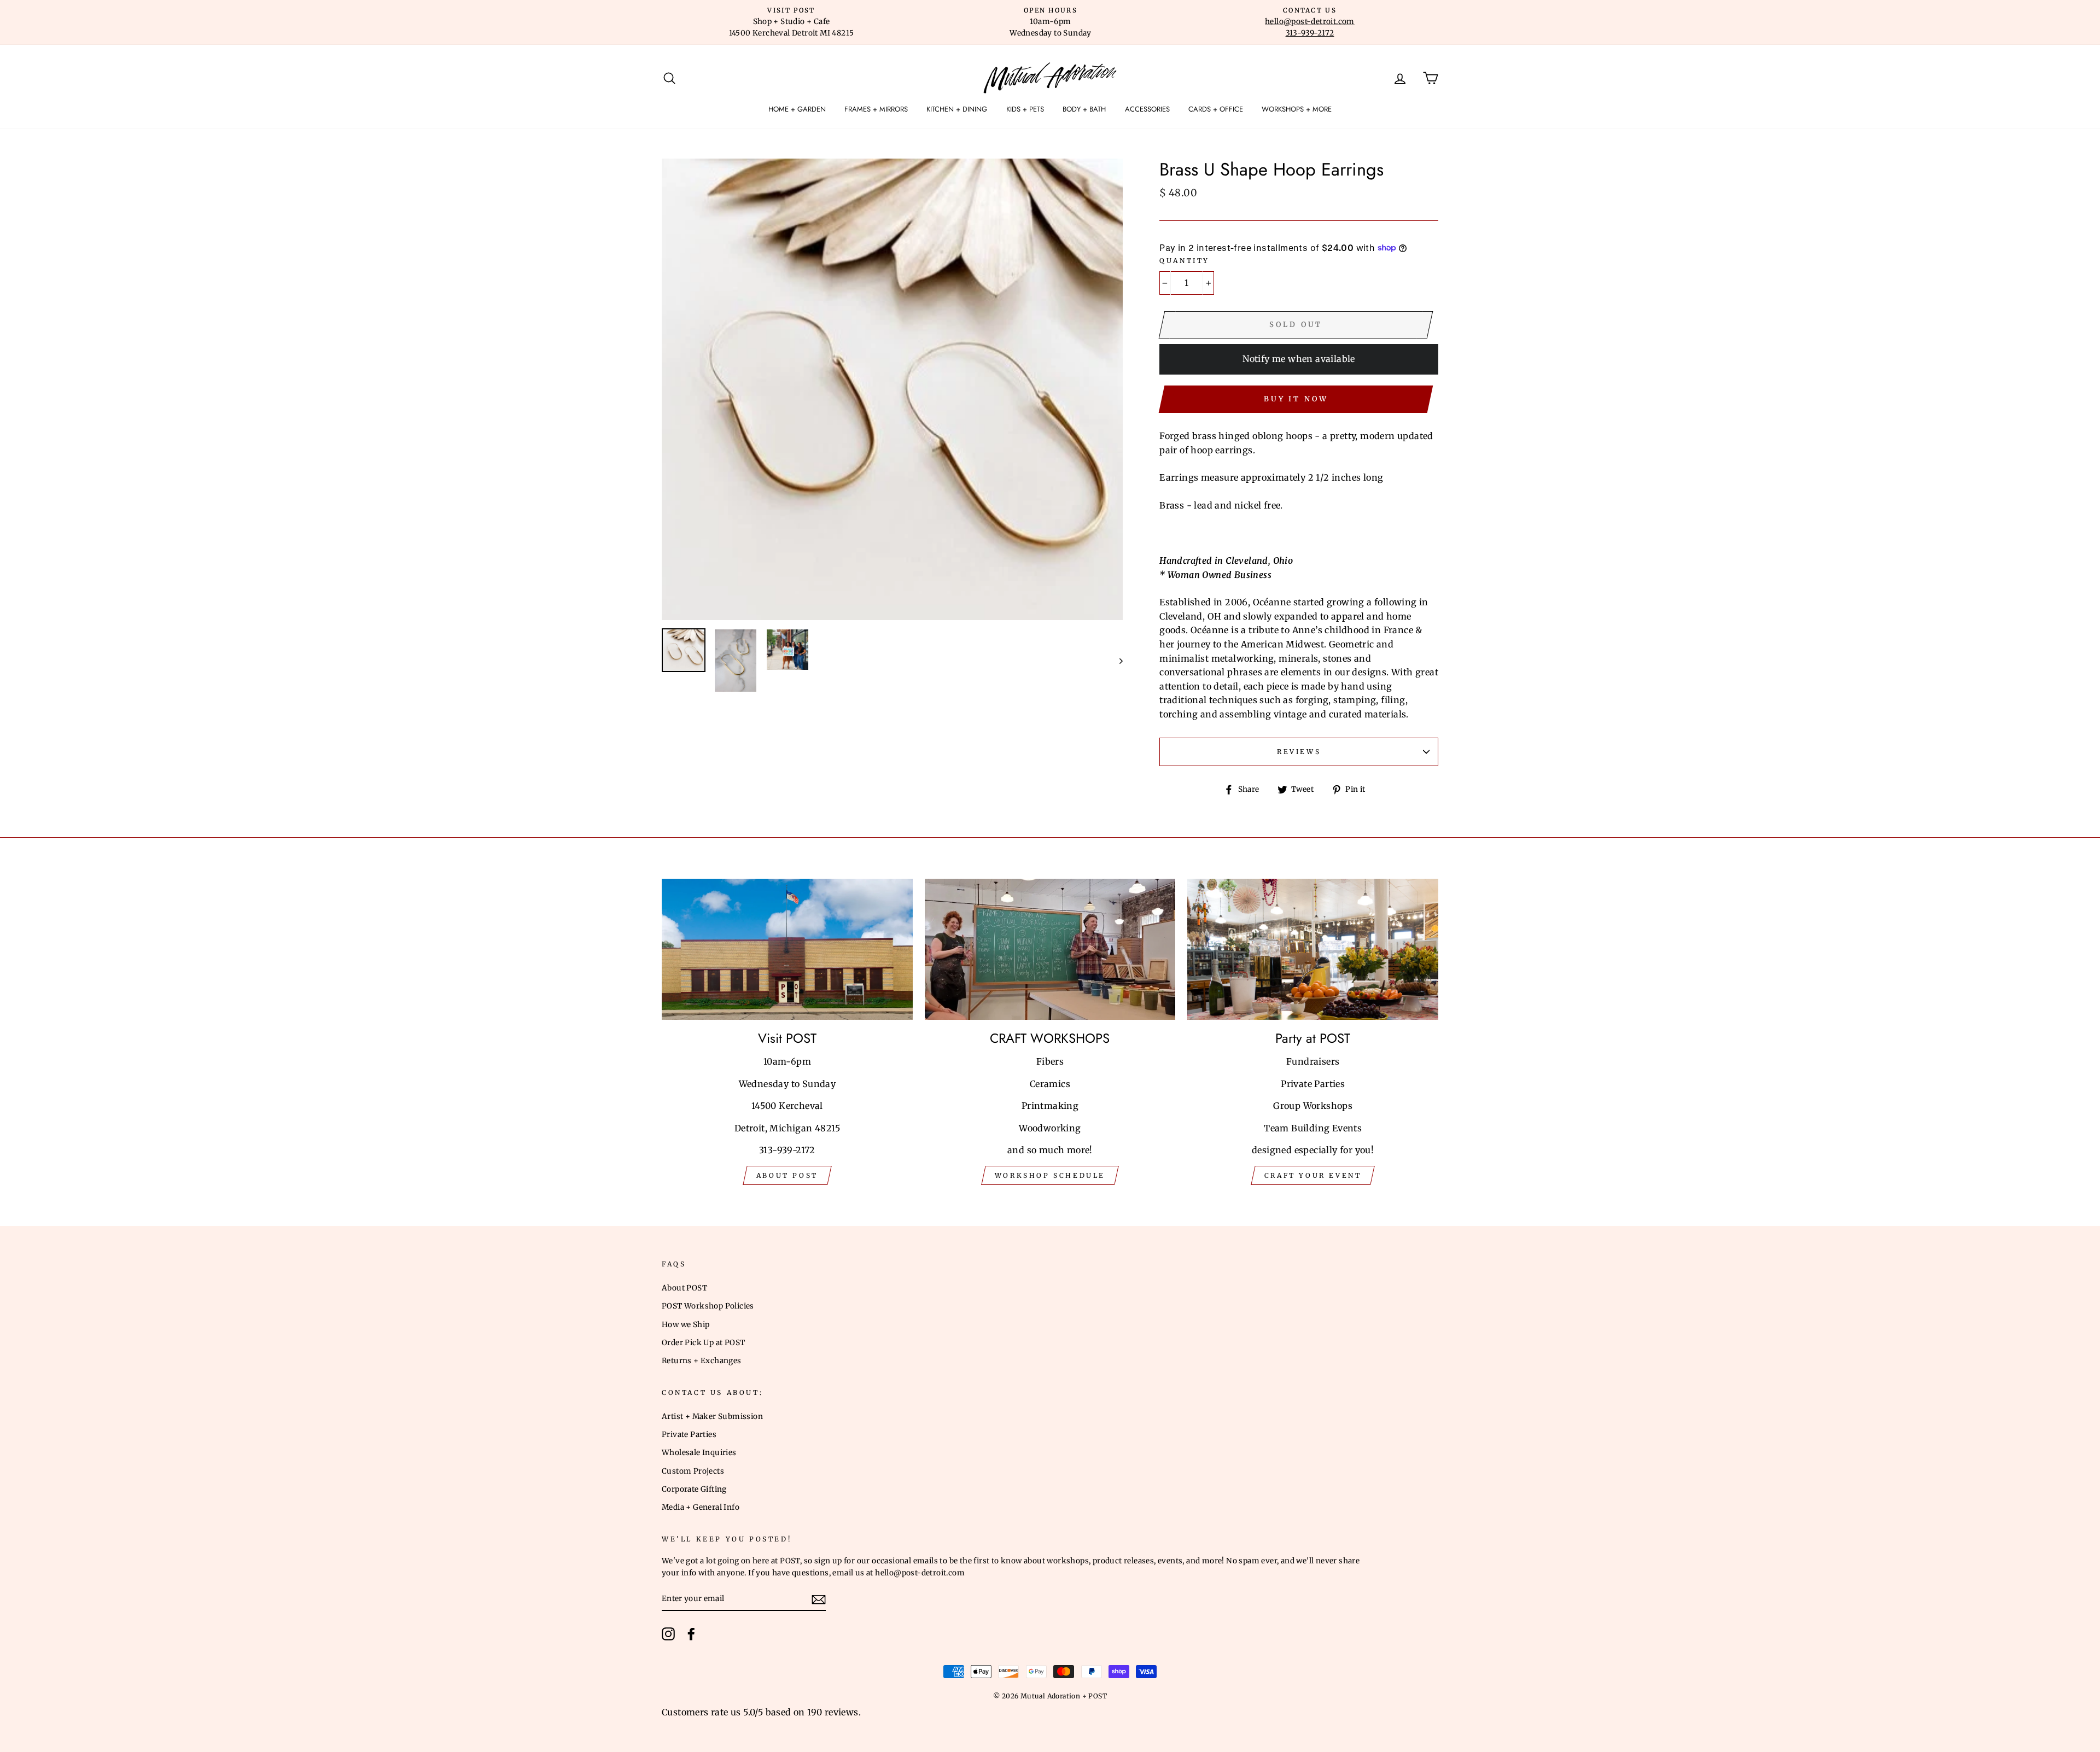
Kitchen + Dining (957, 109)
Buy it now (1296, 399)
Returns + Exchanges (702, 1361)
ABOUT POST (787, 1175)
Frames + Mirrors (876, 109)
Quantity (1185, 261)
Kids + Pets (1025, 109)
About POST (684, 1288)
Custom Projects (693, 1471)
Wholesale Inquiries (699, 1453)
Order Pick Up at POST (703, 1343)
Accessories (1147, 109)
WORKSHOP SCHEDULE (1050, 1175)
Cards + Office (1216, 109)
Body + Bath (1084, 109)
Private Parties (689, 1435)
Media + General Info (701, 1507)
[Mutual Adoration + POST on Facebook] (691, 1634)
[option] (791, 22)
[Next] (1116, 661)
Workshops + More (1297, 109)
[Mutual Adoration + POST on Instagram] (668, 1634)
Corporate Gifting (694, 1489)
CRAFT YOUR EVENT (1313, 1175)
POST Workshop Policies (708, 1306)
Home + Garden (797, 109)
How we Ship (686, 1325)
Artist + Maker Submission (712, 1417)
